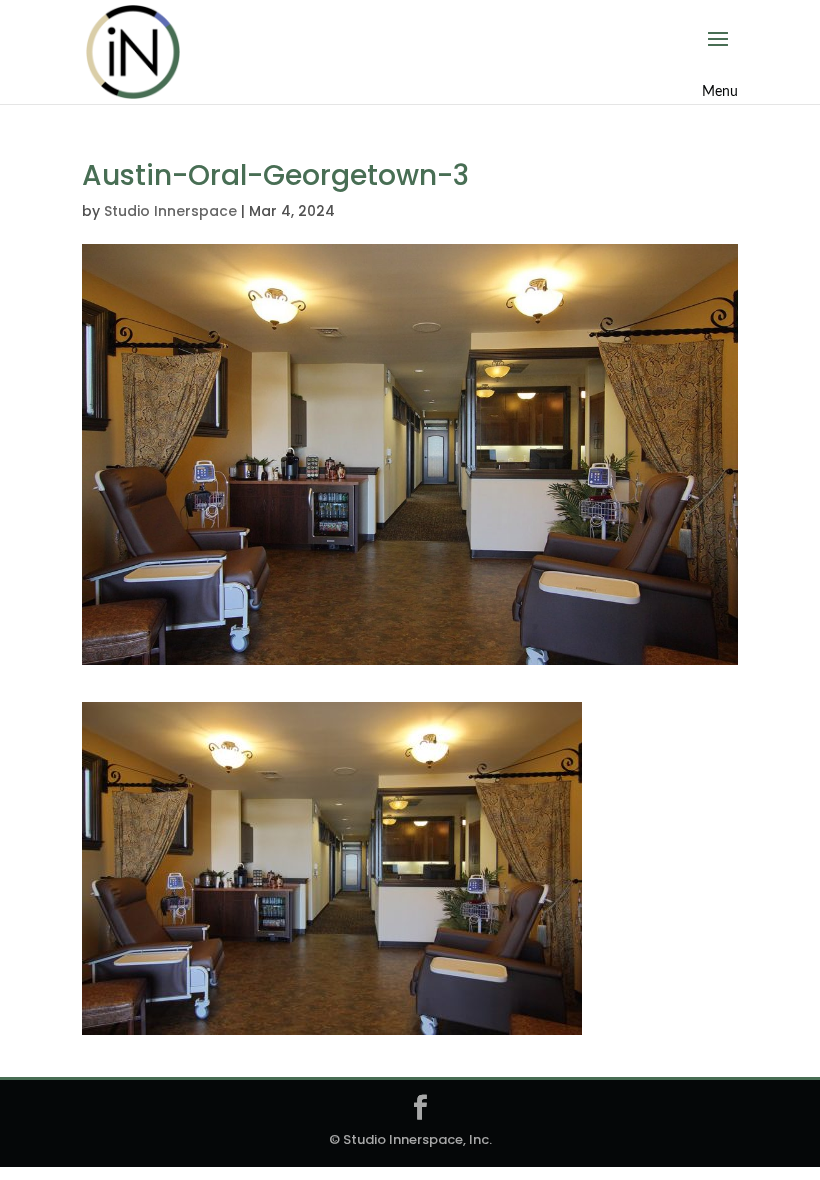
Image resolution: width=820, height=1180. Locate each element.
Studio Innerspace (170, 211)
